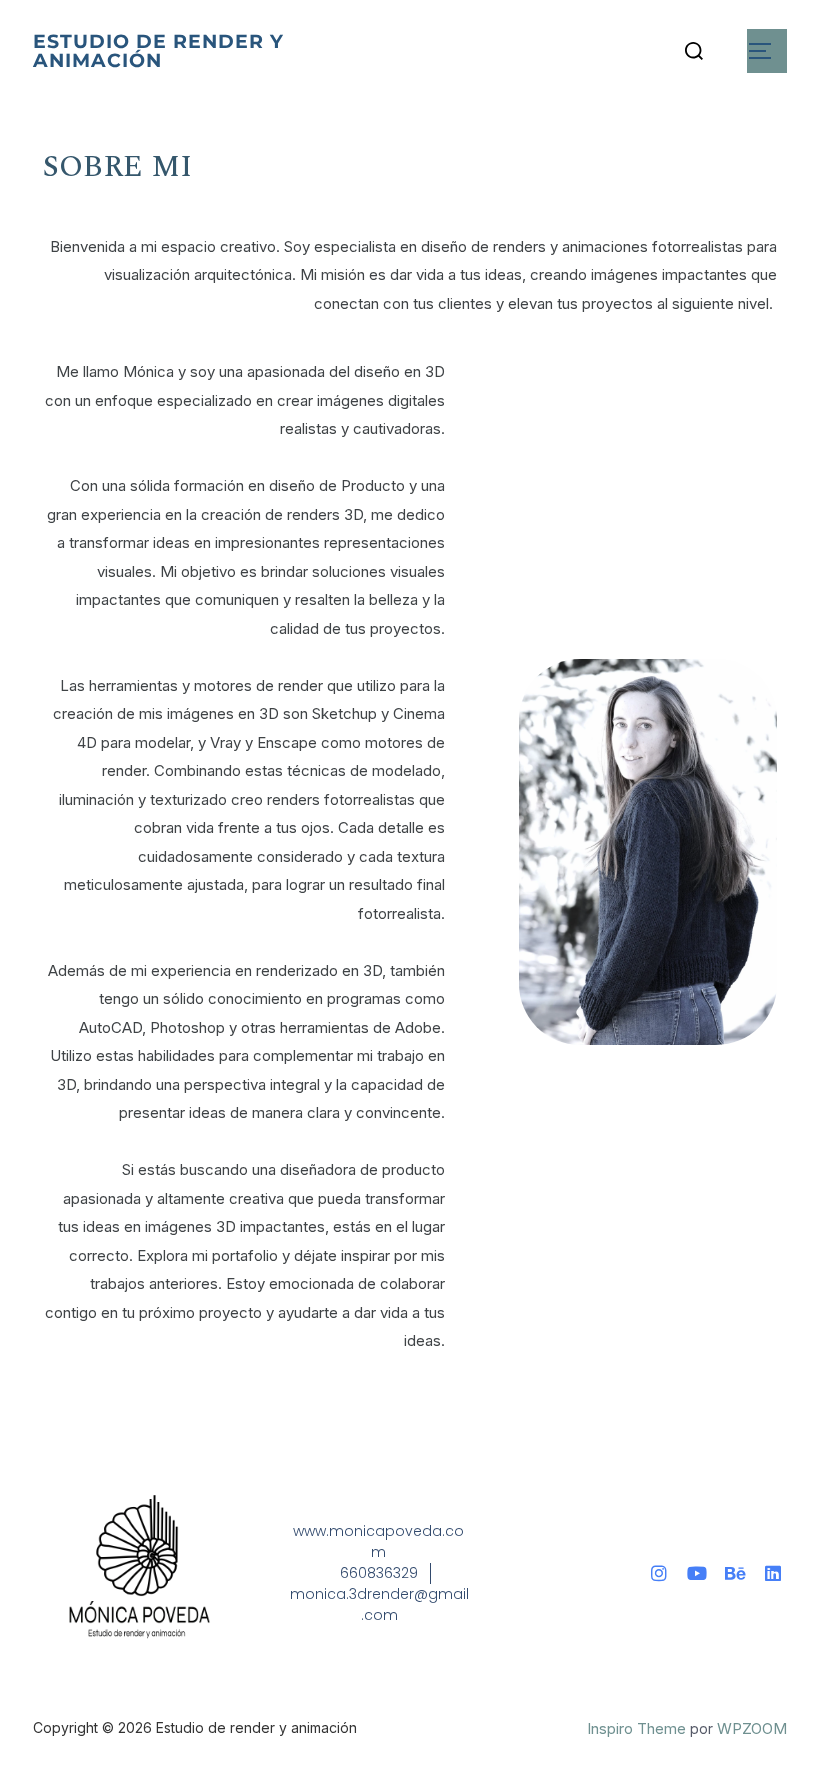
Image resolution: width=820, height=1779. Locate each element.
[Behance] (735, 1573)
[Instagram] (659, 1573)
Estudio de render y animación (158, 51)
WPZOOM (752, 1728)
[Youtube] (697, 1573)
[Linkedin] (773, 1573)
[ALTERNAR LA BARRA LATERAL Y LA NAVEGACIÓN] (767, 51)
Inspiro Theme (636, 1728)
